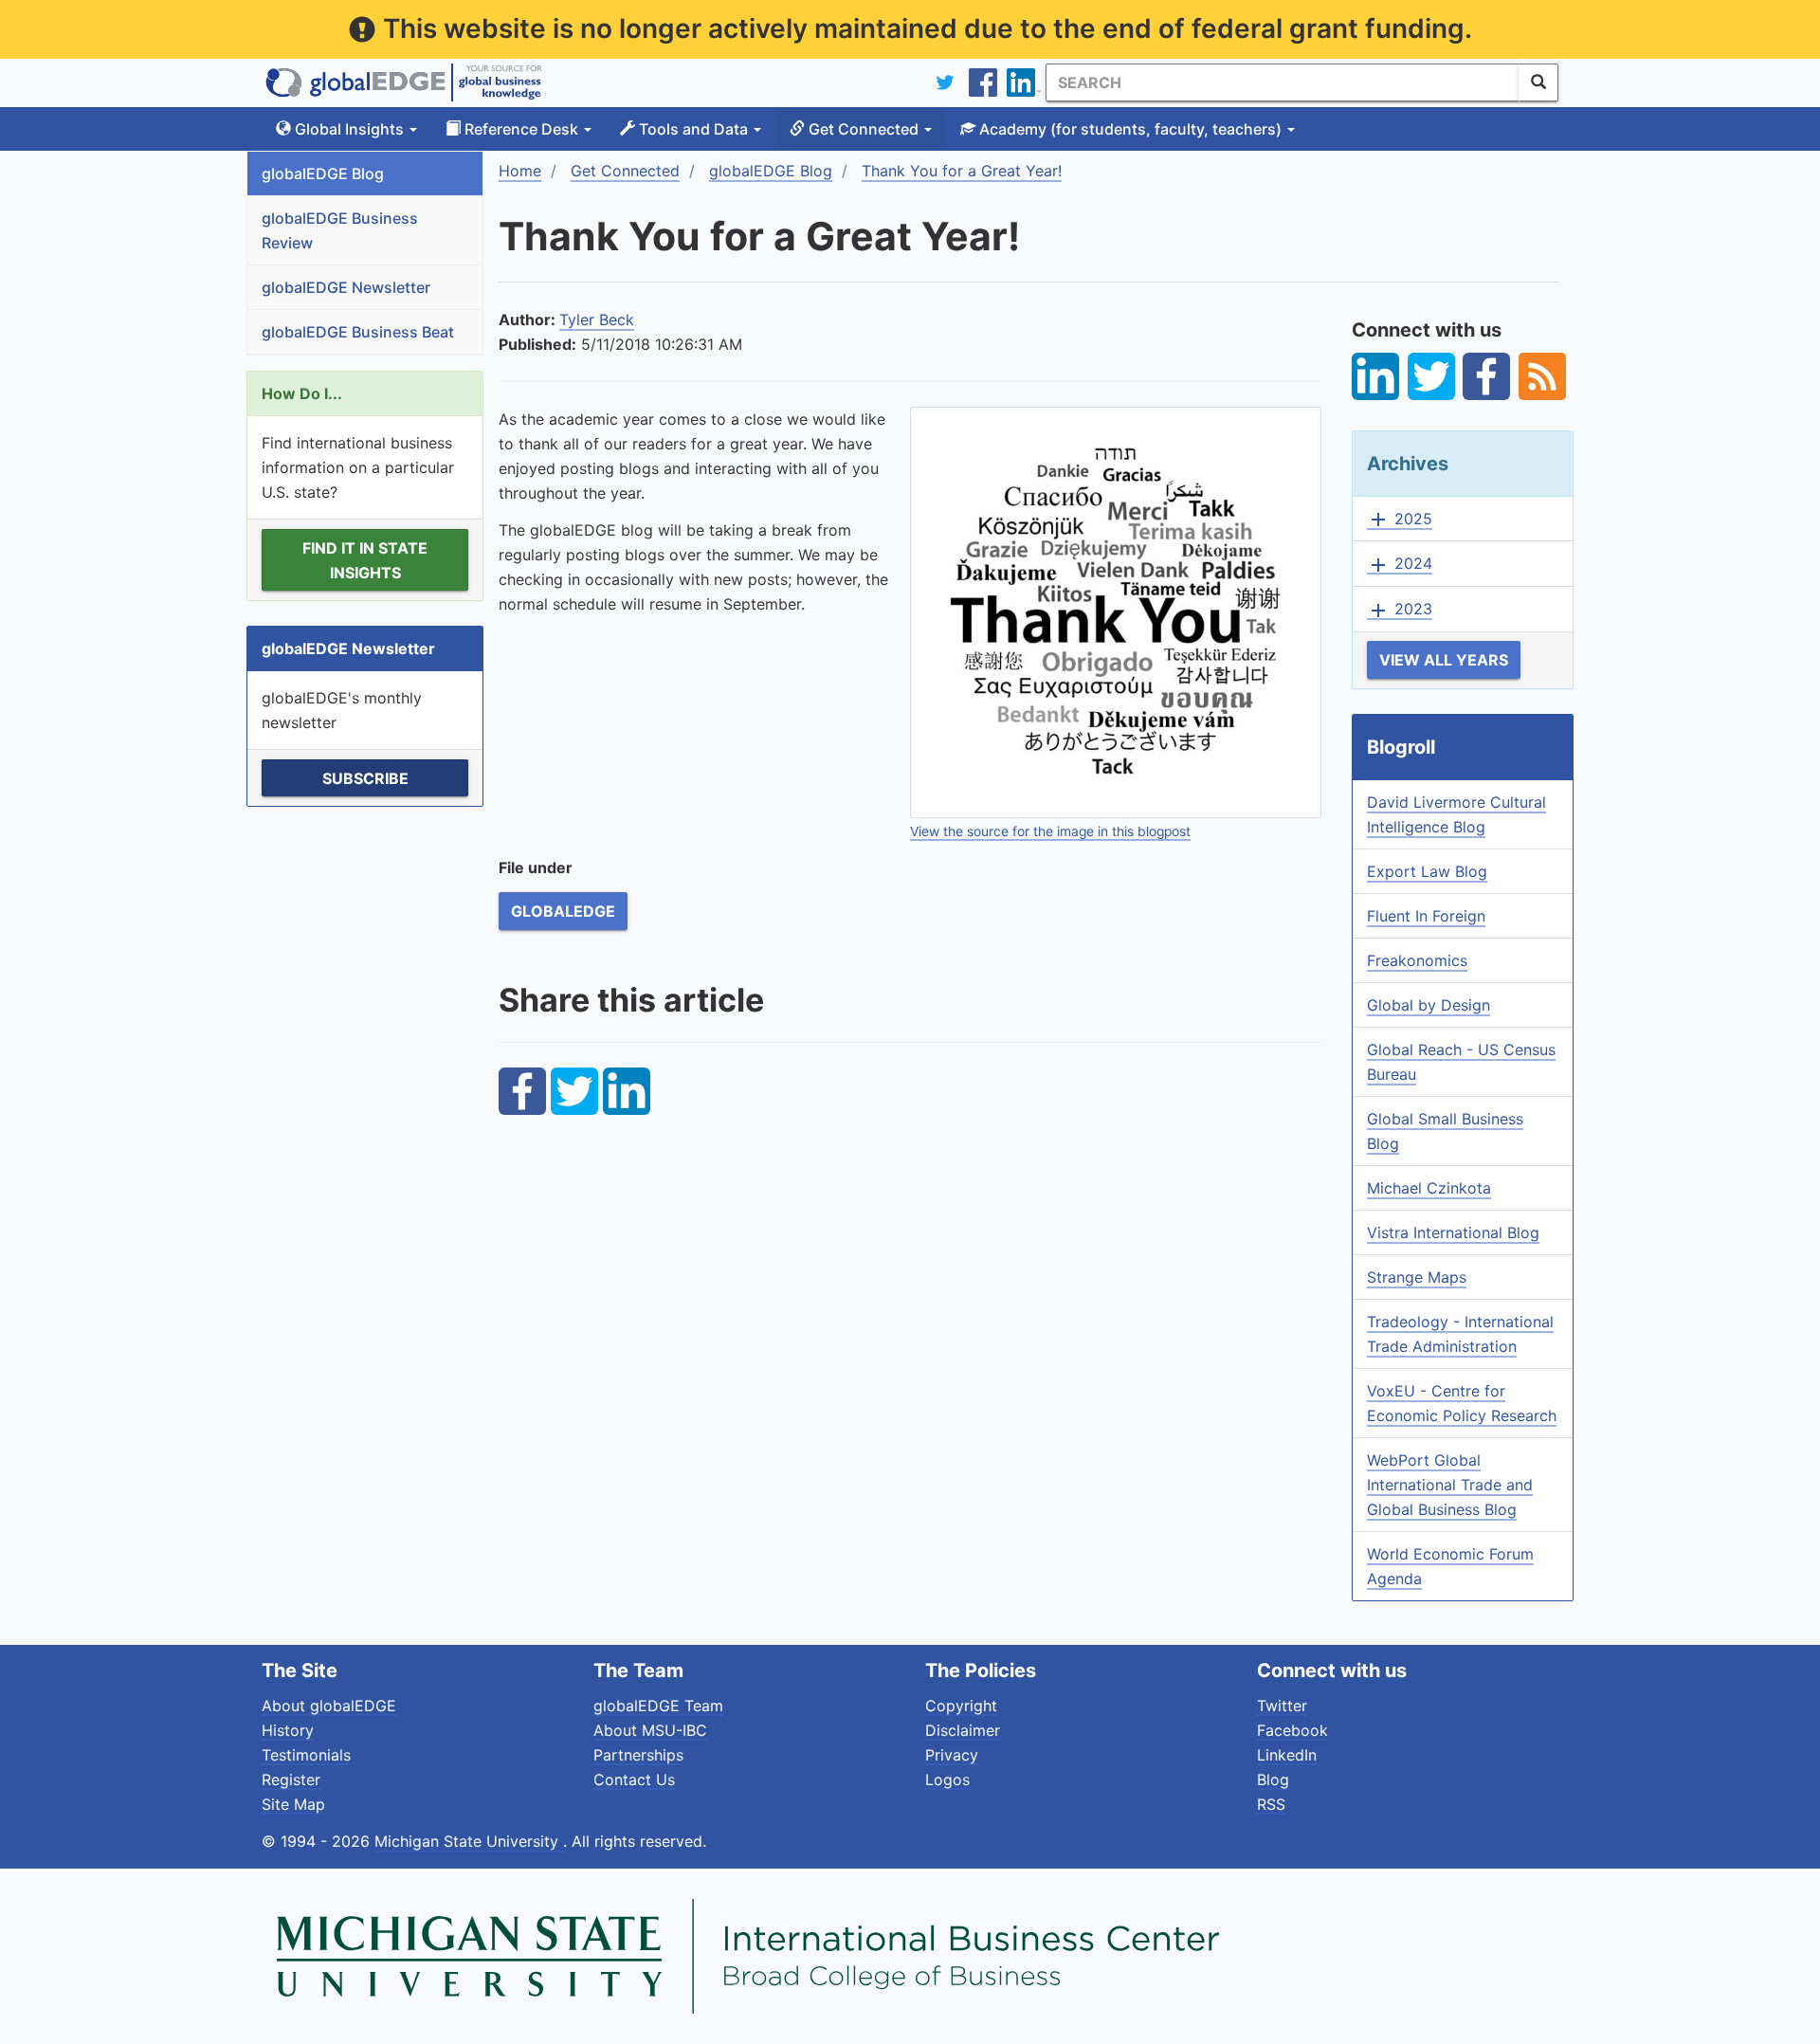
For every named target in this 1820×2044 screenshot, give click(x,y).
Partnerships (638, 1755)
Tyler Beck (597, 319)
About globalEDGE (329, 1706)
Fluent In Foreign (1426, 916)
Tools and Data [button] (693, 129)
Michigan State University (469, 1841)
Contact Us (634, 1779)
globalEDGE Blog (323, 173)
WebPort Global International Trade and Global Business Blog (1450, 1485)
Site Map (293, 1804)
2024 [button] (1400, 564)
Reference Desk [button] (521, 129)
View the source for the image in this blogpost (1050, 831)
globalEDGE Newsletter (346, 287)
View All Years (1444, 660)
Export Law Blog (1427, 871)
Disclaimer (963, 1730)
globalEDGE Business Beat (358, 332)
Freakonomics (1417, 960)
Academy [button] (1128, 129)
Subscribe (365, 778)
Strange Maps (1417, 1277)
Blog (1273, 1779)
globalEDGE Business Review (340, 230)
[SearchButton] (1538, 82)
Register (291, 1779)
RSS (1271, 1804)
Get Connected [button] (864, 129)
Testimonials (306, 1755)
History (288, 1730)
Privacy (952, 1755)
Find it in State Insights (365, 560)
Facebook (1292, 1730)
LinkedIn (1287, 1755)
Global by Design (1429, 1005)
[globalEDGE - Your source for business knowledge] (404, 82)
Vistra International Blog (1453, 1232)
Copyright (961, 1706)
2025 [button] (1400, 520)
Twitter (1282, 1706)
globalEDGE (563, 911)
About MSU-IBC (650, 1730)
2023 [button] (1400, 610)
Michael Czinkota (1429, 1188)
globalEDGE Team (658, 1706)
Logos (947, 1779)
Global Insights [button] (349, 129)
